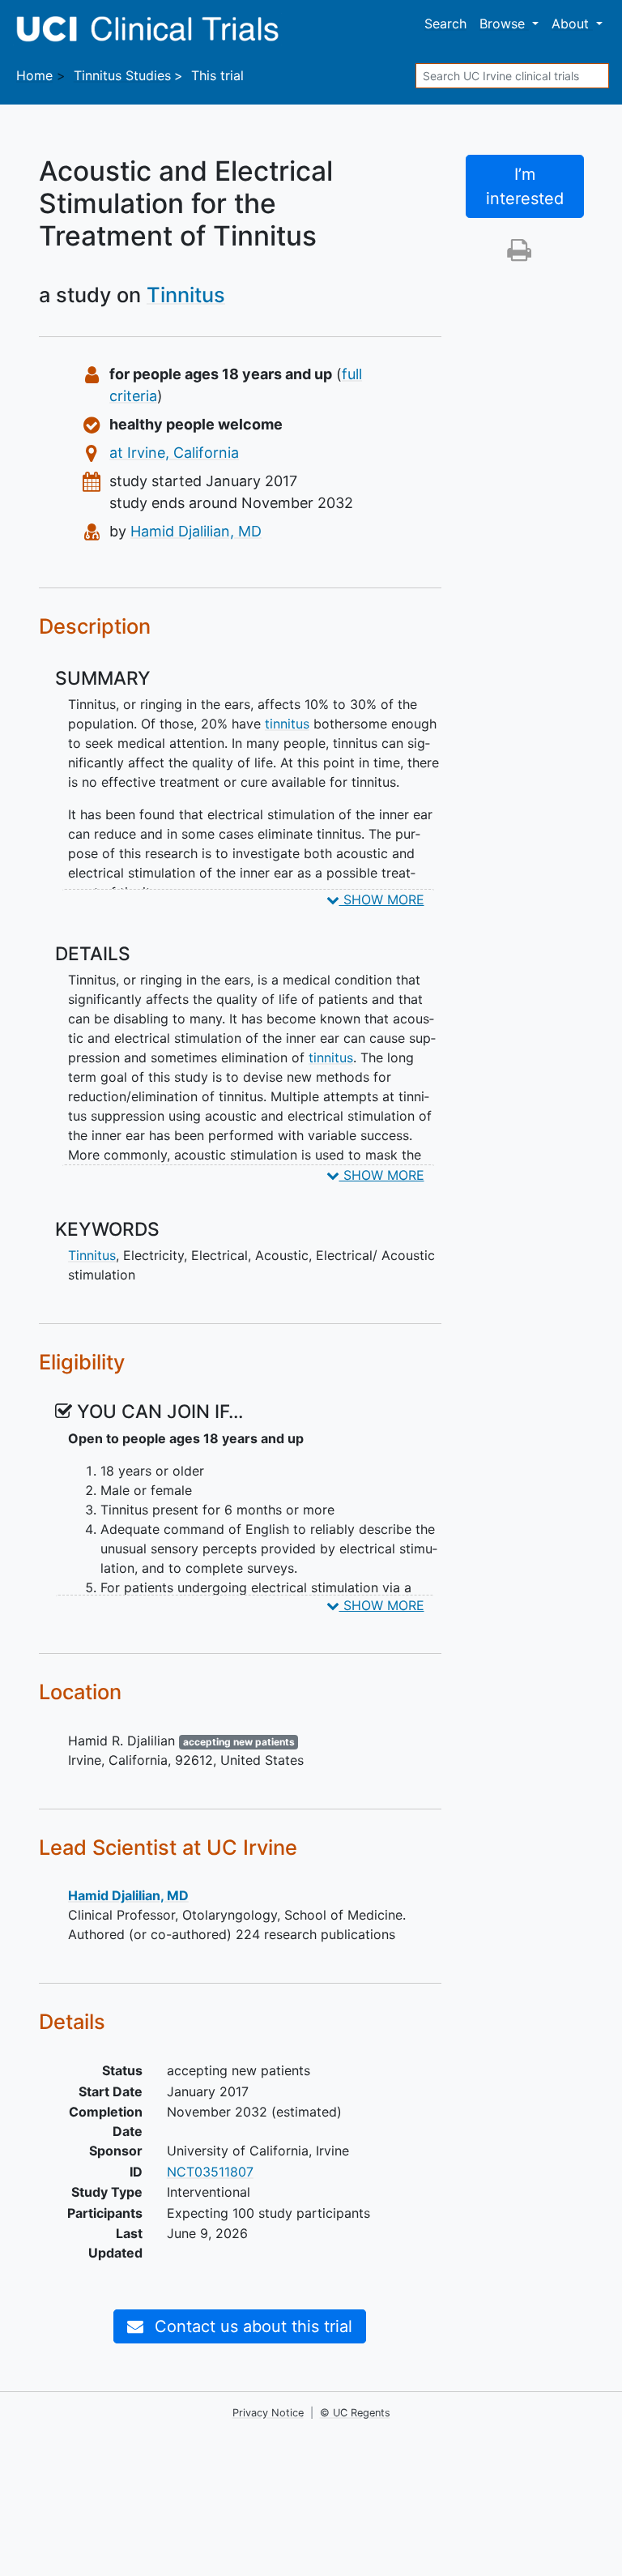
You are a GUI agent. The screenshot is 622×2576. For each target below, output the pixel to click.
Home (34, 75)
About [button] (572, 23)
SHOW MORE (382, 899)
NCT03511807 (210, 2172)
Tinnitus (186, 295)
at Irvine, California (174, 453)
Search (445, 23)
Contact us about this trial (251, 2326)
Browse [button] (504, 23)
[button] (519, 254)
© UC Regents (355, 2413)
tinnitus (287, 724)
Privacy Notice (268, 2413)
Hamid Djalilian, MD (196, 531)
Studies (122, 75)
